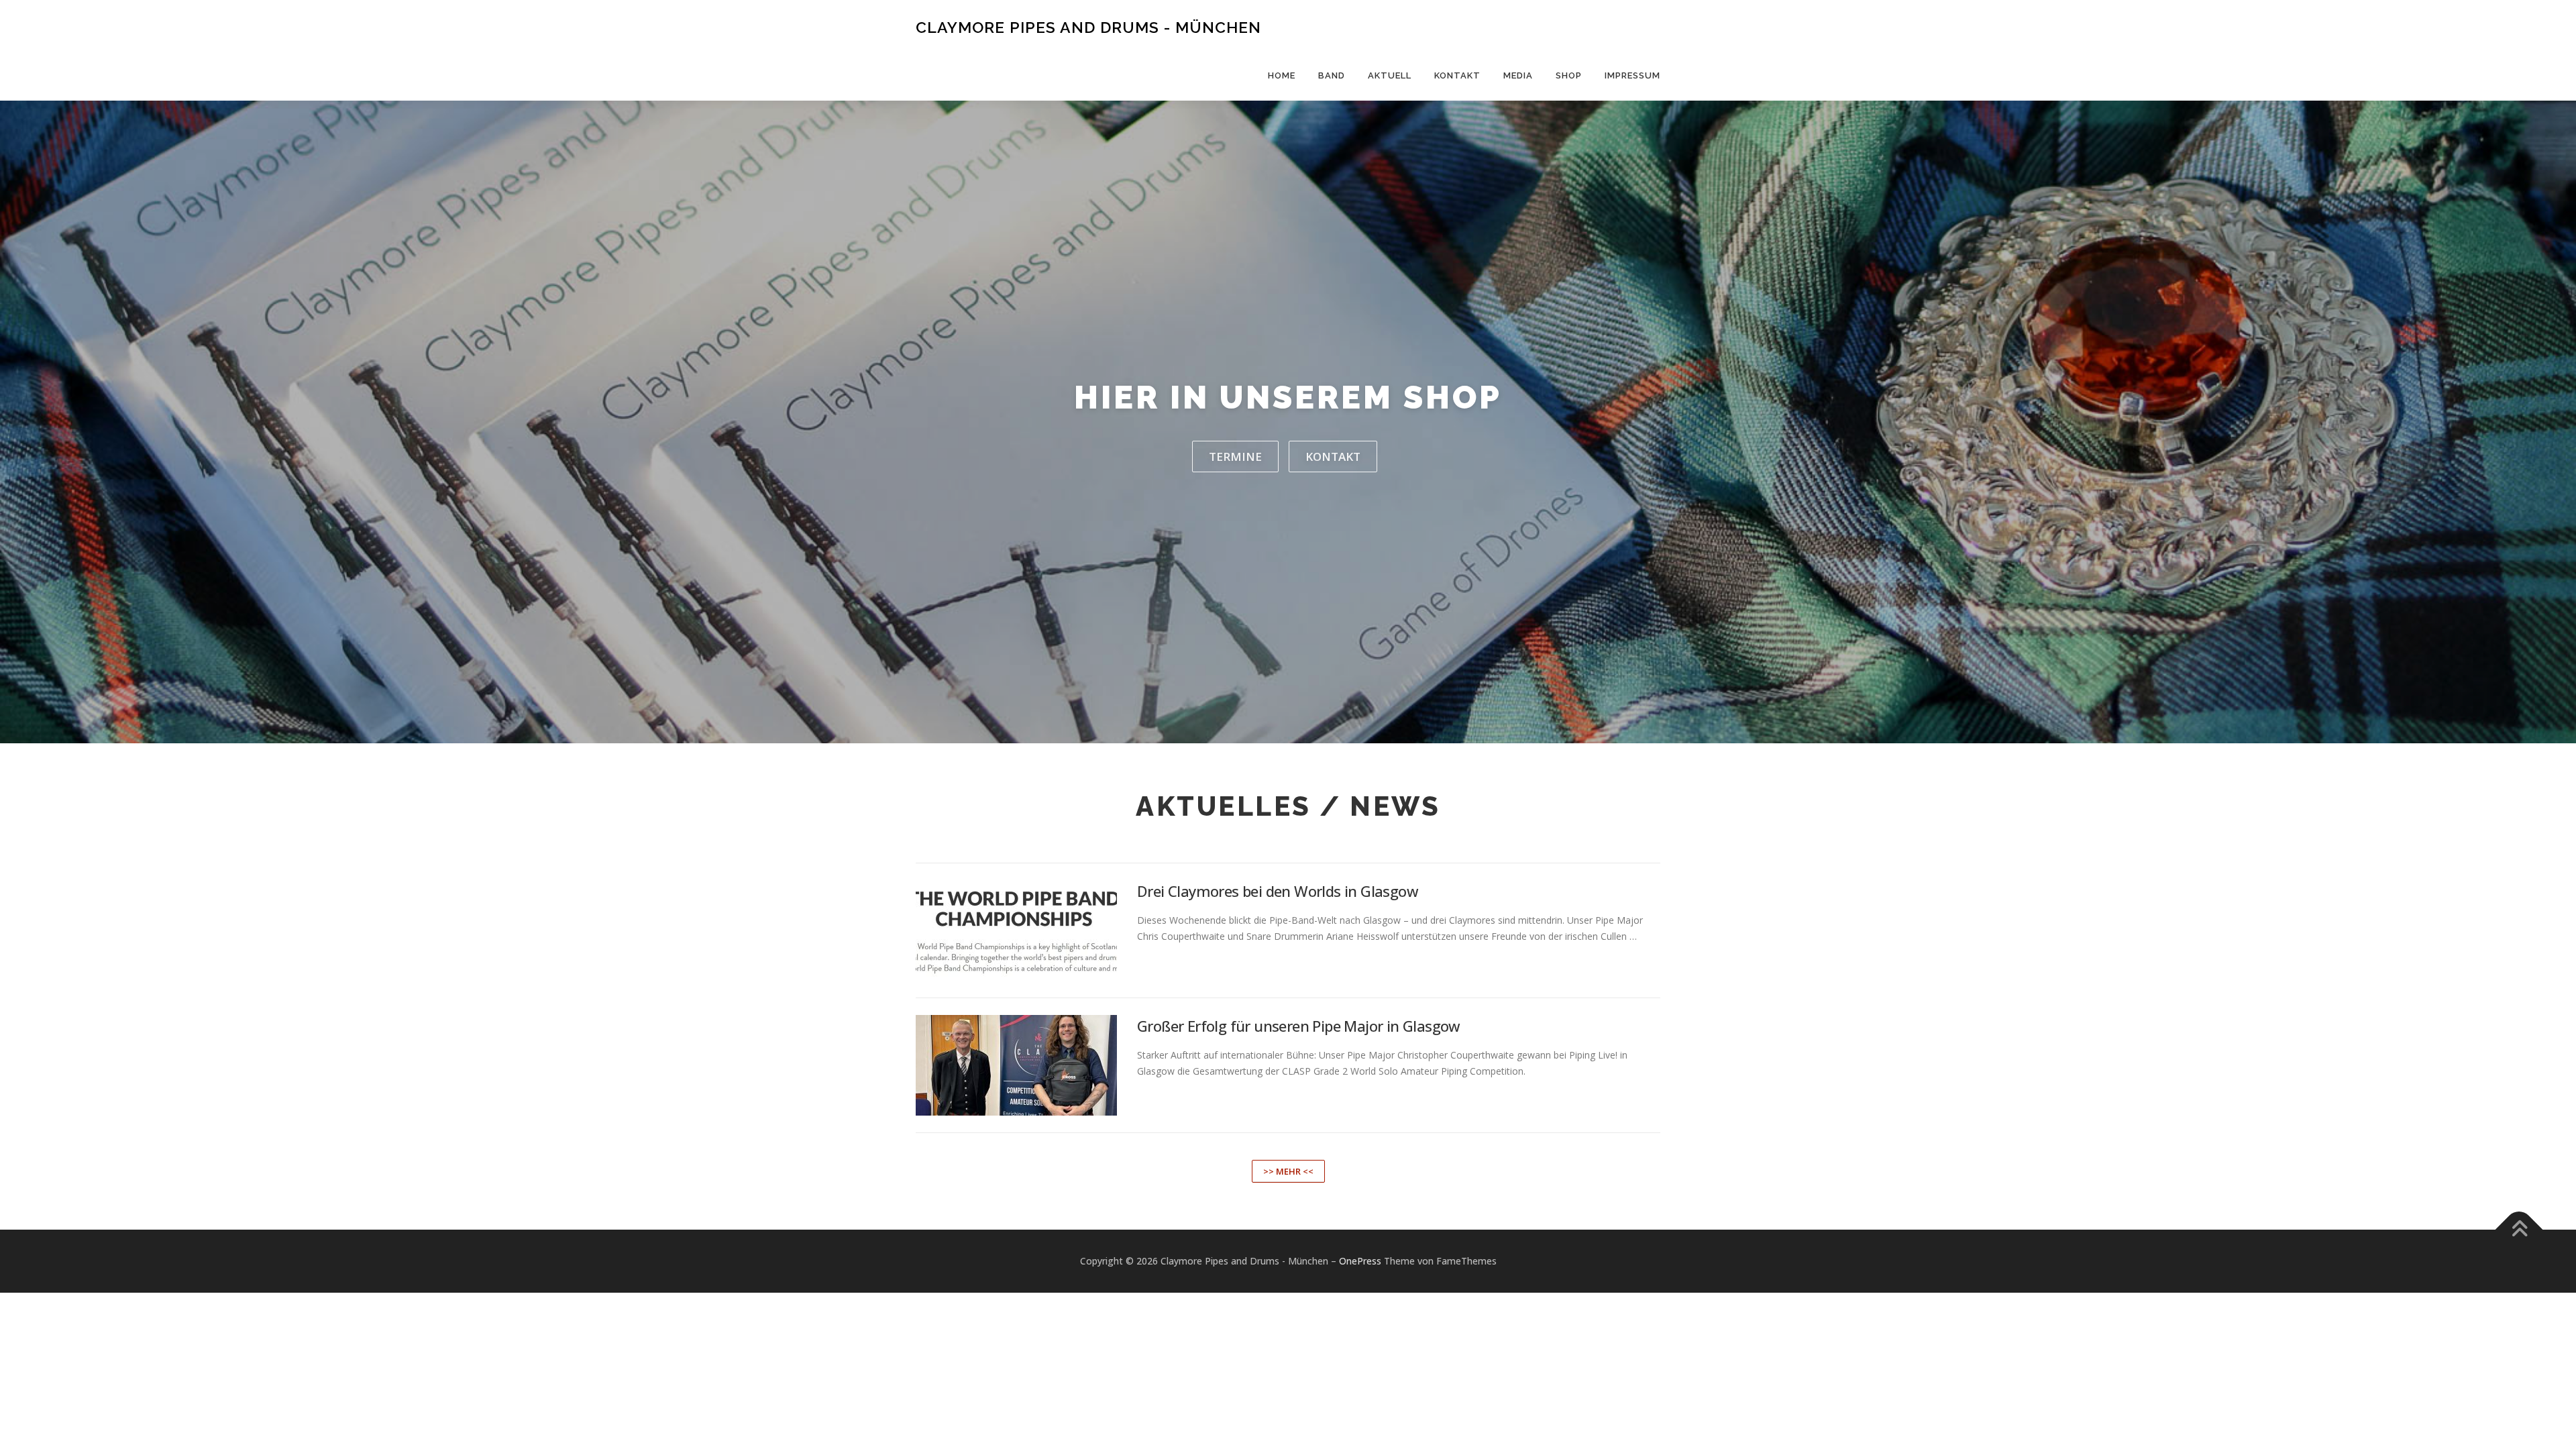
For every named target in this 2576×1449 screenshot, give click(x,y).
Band (1332, 75)
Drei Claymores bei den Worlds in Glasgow (1278, 891)
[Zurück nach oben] (2519, 1230)
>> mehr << (1288, 1171)
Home (1282, 75)
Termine (1235, 457)
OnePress (1360, 1261)
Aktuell (1390, 75)
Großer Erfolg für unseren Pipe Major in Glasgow (1299, 1026)
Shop (1569, 75)
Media (1518, 75)
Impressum (1632, 75)
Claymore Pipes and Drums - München (1088, 27)
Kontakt (1457, 75)
